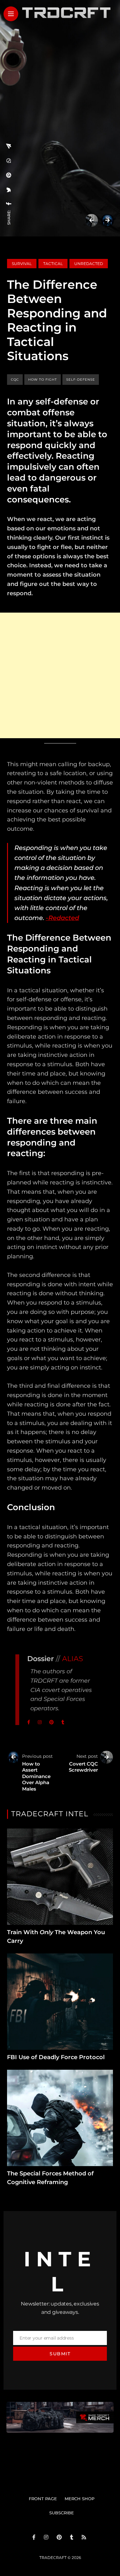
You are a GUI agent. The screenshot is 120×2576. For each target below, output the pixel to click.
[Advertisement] (60, 675)
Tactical (53, 264)
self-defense (81, 380)
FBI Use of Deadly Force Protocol (56, 2057)
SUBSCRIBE (62, 2513)
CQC (15, 380)
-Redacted (62, 918)
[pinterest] (9, 175)
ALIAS (73, 1659)
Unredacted (89, 264)
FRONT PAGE (43, 2499)
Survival (22, 264)
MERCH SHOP (80, 2499)
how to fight (43, 380)
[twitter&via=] (9, 190)
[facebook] (9, 204)
